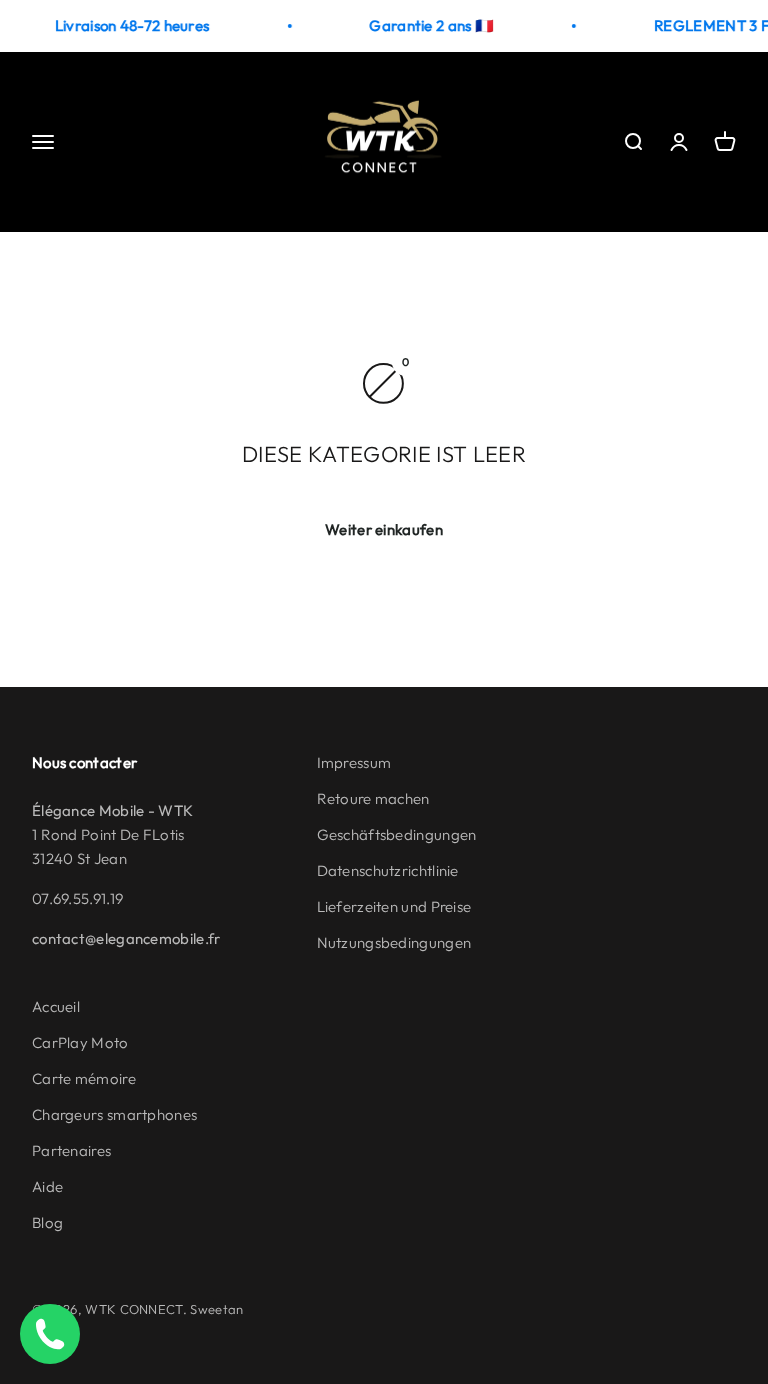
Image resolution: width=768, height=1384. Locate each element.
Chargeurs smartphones (114, 1114)
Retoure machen (373, 798)
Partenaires (71, 1150)
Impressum (354, 762)
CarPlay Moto (80, 1042)
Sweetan (216, 1309)
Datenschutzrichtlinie (388, 870)
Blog (47, 1222)
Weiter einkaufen (384, 529)
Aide (47, 1186)
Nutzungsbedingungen (394, 942)
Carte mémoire (84, 1078)
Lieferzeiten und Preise (394, 906)
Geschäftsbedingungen (397, 834)
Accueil (56, 1006)
